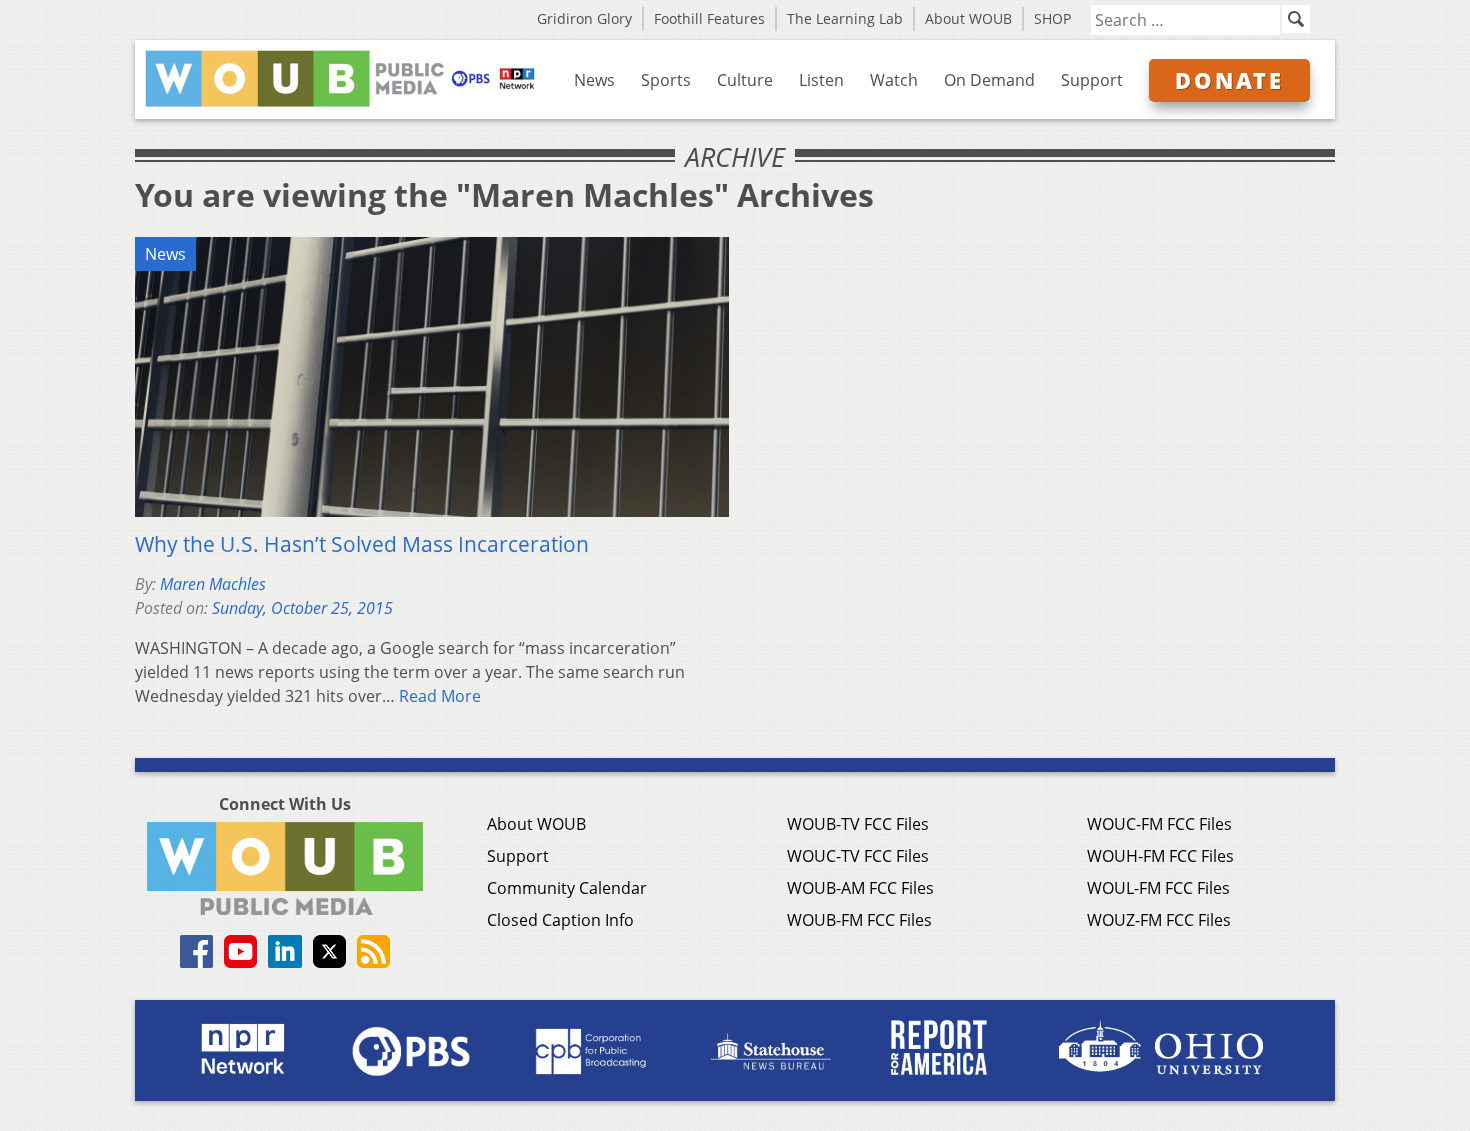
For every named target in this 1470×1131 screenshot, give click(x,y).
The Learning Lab (845, 18)
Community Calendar (567, 888)
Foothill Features (709, 18)
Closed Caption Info (560, 920)
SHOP (1052, 18)
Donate (1229, 80)
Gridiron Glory (584, 18)
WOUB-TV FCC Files (858, 824)
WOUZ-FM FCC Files (1159, 920)
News (594, 80)
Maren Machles (213, 584)
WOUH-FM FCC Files (1160, 856)
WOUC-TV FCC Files (858, 856)
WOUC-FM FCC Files (1159, 824)
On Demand (989, 80)
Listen (821, 80)
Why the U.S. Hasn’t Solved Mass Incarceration (362, 544)
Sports (666, 80)
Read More (440, 696)
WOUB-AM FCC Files (860, 888)
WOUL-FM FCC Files (1158, 888)
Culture (745, 80)
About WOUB (968, 18)
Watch (894, 80)
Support (1092, 80)
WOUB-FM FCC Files (859, 920)
